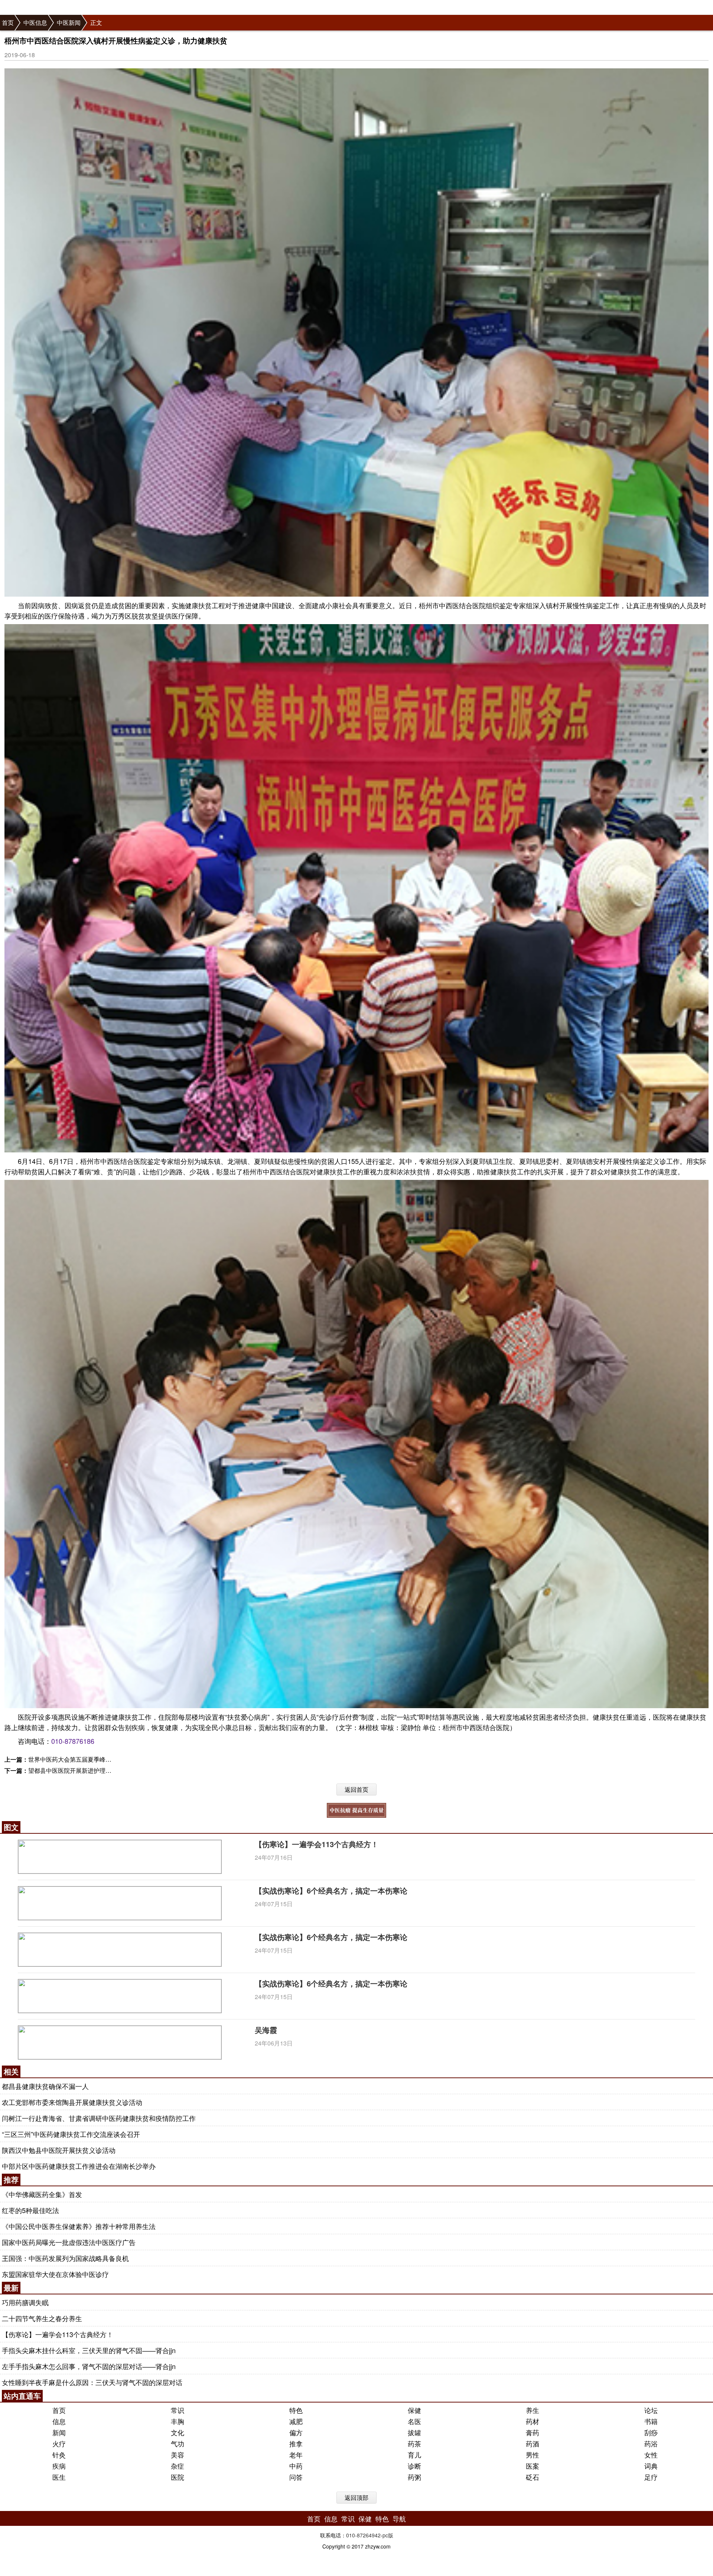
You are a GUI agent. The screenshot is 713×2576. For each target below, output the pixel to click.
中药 (296, 2466)
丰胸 (178, 2421)
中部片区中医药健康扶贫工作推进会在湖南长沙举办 (79, 2166)
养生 (533, 2410)
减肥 (296, 2421)
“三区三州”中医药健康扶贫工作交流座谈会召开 (71, 2134)
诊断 (414, 2466)
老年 (296, 2455)
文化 (178, 2432)
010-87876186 (73, 1741)
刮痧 (651, 2432)
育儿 (414, 2455)
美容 (178, 2455)
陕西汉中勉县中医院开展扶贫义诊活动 (59, 2150)
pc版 (388, 2535)
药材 (533, 2421)
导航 (399, 2518)
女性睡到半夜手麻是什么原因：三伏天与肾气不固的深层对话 (92, 2382)
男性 (533, 2455)
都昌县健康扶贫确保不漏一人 (45, 2086)
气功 (178, 2443)
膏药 (533, 2432)
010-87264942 (363, 2535)
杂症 (178, 2466)
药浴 (651, 2443)
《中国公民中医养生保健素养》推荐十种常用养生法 (79, 2226)
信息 (59, 2421)
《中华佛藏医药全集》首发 (42, 2194)
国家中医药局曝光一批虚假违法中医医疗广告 (69, 2242)
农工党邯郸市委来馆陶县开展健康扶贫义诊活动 (72, 2102)
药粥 (414, 2477)
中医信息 (35, 22)
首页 (8, 22)
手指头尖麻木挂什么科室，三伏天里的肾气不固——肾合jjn (89, 2350)
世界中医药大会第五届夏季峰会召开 (76, 1759)
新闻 (59, 2432)
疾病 (59, 2466)
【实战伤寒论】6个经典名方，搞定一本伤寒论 (331, 1890)
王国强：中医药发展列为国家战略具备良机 (65, 2258)
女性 (651, 2455)
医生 (59, 2477)
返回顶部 (356, 2497)
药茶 (414, 2443)
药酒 (533, 2443)
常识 (178, 2410)
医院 (178, 2477)
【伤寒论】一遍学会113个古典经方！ (317, 1844)
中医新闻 (69, 22)
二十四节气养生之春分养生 (42, 2318)
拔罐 (414, 2432)
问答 (296, 2477)
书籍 (651, 2421)
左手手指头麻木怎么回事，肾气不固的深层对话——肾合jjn (89, 2366)
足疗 (651, 2477)
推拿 (296, 2443)
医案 (533, 2466)
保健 (414, 2410)
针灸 (59, 2455)
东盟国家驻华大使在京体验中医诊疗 (55, 2274)
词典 (651, 2466)
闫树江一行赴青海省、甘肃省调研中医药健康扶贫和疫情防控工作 (99, 2118)
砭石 (533, 2477)
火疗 (59, 2443)
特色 (296, 2410)
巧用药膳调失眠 (25, 2302)
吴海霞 (266, 2030)
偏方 (296, 2432)
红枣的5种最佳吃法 (30, 2210)
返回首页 (356, 1789)
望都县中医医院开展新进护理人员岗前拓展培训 (91, 1770)
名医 (414, 2421)
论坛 (651, 2410)
